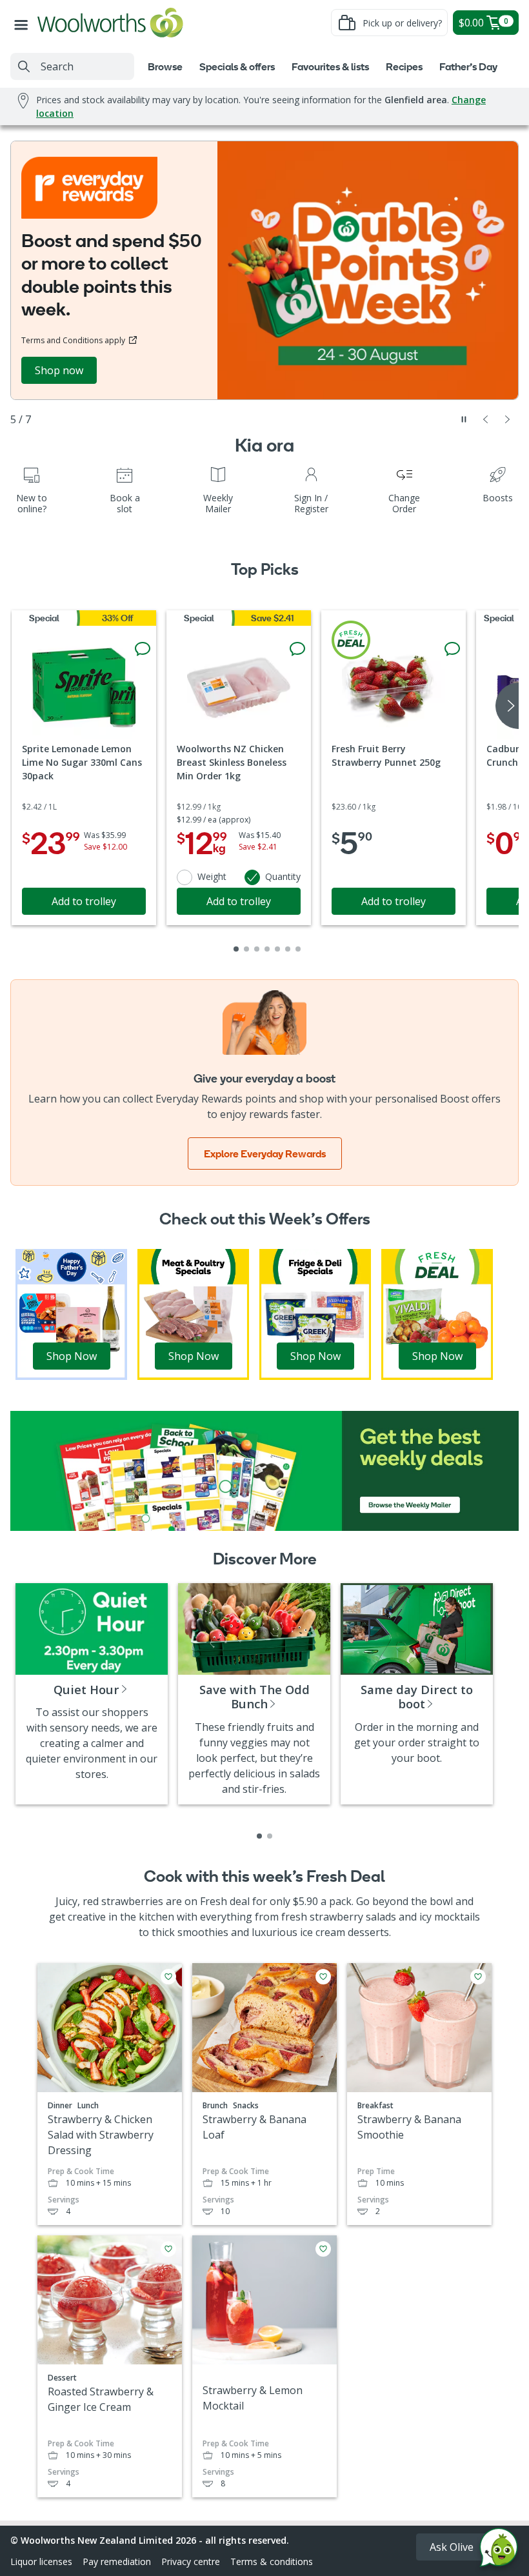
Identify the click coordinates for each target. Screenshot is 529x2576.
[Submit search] (24, 66)
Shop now (59, 370)
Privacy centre (191, 2561)
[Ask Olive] (499, 2551)
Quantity (283, 876)
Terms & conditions (272, 2561)
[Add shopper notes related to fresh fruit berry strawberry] (452, 649)
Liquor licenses (41, 2561)
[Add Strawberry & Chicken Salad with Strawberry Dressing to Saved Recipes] (168, 1977)
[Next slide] (508, 419)
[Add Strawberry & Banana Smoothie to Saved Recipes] (478, 1977)
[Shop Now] (71, 1313)
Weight (212, 876)
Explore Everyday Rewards (265, 1153)
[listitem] (259, 1836)
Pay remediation (117, 2561)
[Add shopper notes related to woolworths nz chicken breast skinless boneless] (297, 649)
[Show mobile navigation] (24, 23)
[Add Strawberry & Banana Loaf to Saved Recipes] (323, 1977)
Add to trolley (84, 901)
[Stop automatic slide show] (464, 419)
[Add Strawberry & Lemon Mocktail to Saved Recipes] (323, 2249)
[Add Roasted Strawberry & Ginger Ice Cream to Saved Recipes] (168, 2249)
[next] (507, 706)
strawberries (132, 1901)
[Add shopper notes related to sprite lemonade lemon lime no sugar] (143, 649)
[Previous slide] (486, 419)
